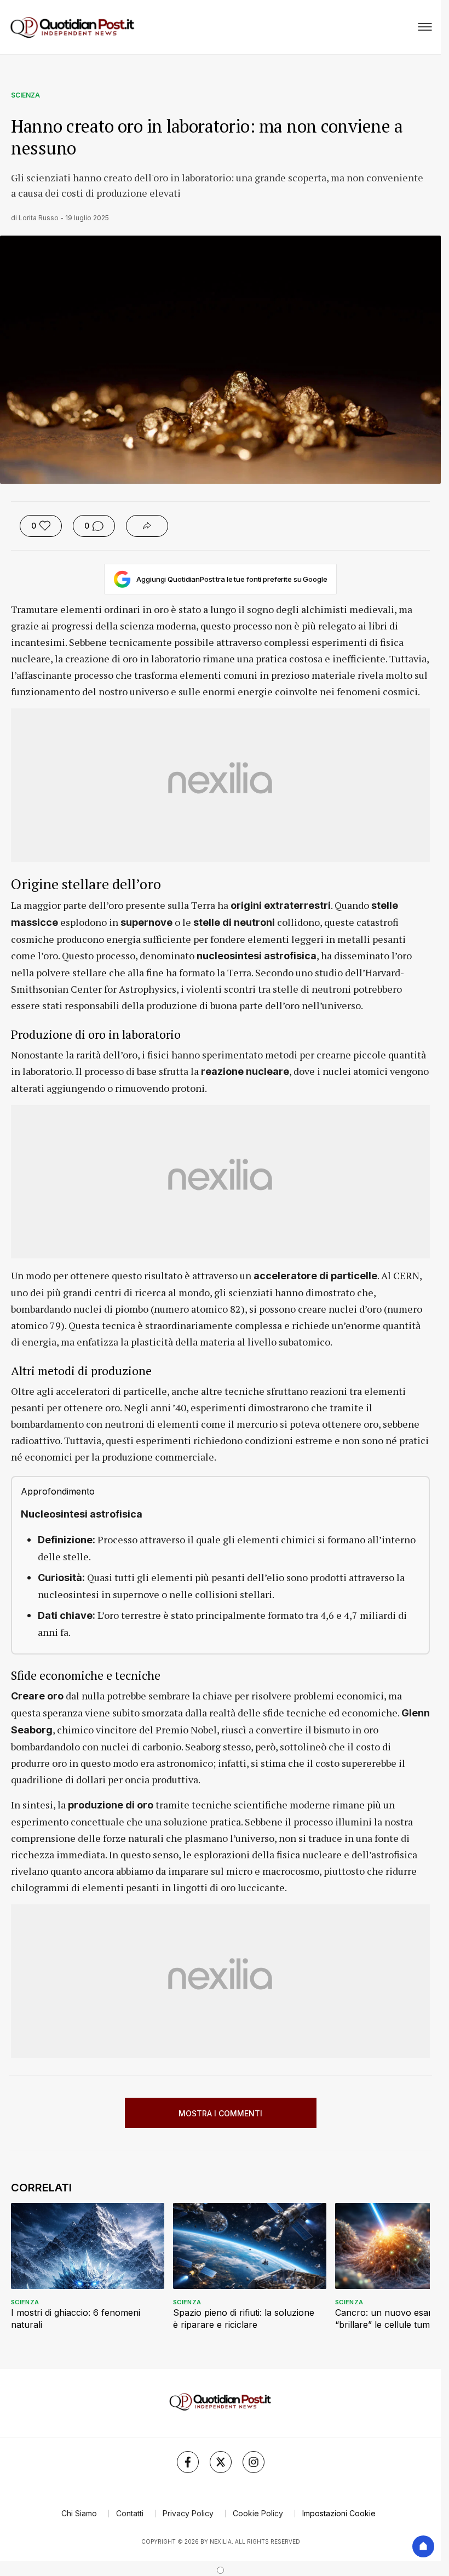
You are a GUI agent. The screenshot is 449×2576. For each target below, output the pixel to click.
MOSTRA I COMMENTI (220, 2113)
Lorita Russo (39, 218)
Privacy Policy (188, 2513)
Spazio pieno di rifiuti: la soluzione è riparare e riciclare (244, 2319)
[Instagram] (254, 2462)
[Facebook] (188, 2462)
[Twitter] (221, 2462)
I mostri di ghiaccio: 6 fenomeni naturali (76, 2319)
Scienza (25, 95)
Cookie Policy (258, 2513)
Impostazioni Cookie (339, 2513)
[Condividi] (147, 526)
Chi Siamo (79, 2513)
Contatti (130, 2513)
